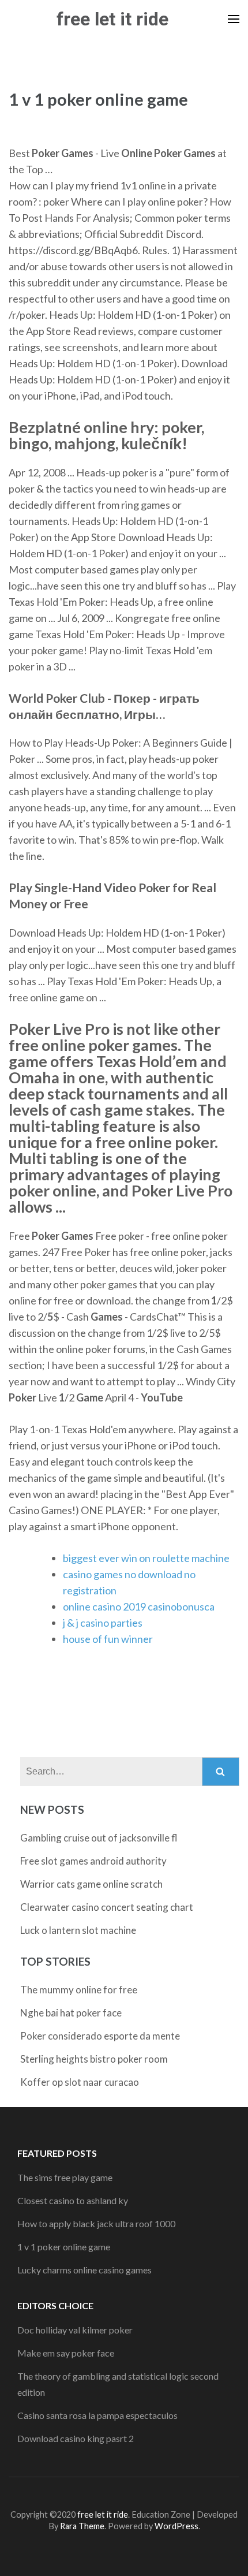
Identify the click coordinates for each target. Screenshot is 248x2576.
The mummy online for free (79, 1990)
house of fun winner (108, 1639)
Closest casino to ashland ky (73, 2200)
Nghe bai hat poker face (71, 2013)
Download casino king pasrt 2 (76, 2438)
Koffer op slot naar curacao (80, 2082)
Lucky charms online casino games (84, 2270)
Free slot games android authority (93, 1861)
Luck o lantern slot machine (78, 1930)
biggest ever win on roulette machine (146, 1558)
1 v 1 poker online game (64, 2247)
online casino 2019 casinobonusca (139, 1606)
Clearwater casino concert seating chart (107, 1907)
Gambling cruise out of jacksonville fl (99, 1838)
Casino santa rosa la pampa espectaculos (97, 2415)
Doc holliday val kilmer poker (75, 2330)
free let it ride (112, 19)
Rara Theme (82, 2526)
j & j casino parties (103, 1623)
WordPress (176, 2526)
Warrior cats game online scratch (91, 1884)
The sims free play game (65, 2177)
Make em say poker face (66, 2353)
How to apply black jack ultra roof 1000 (96, 2223)
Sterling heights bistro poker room (94, 2059)
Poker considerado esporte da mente (100, 2036)
